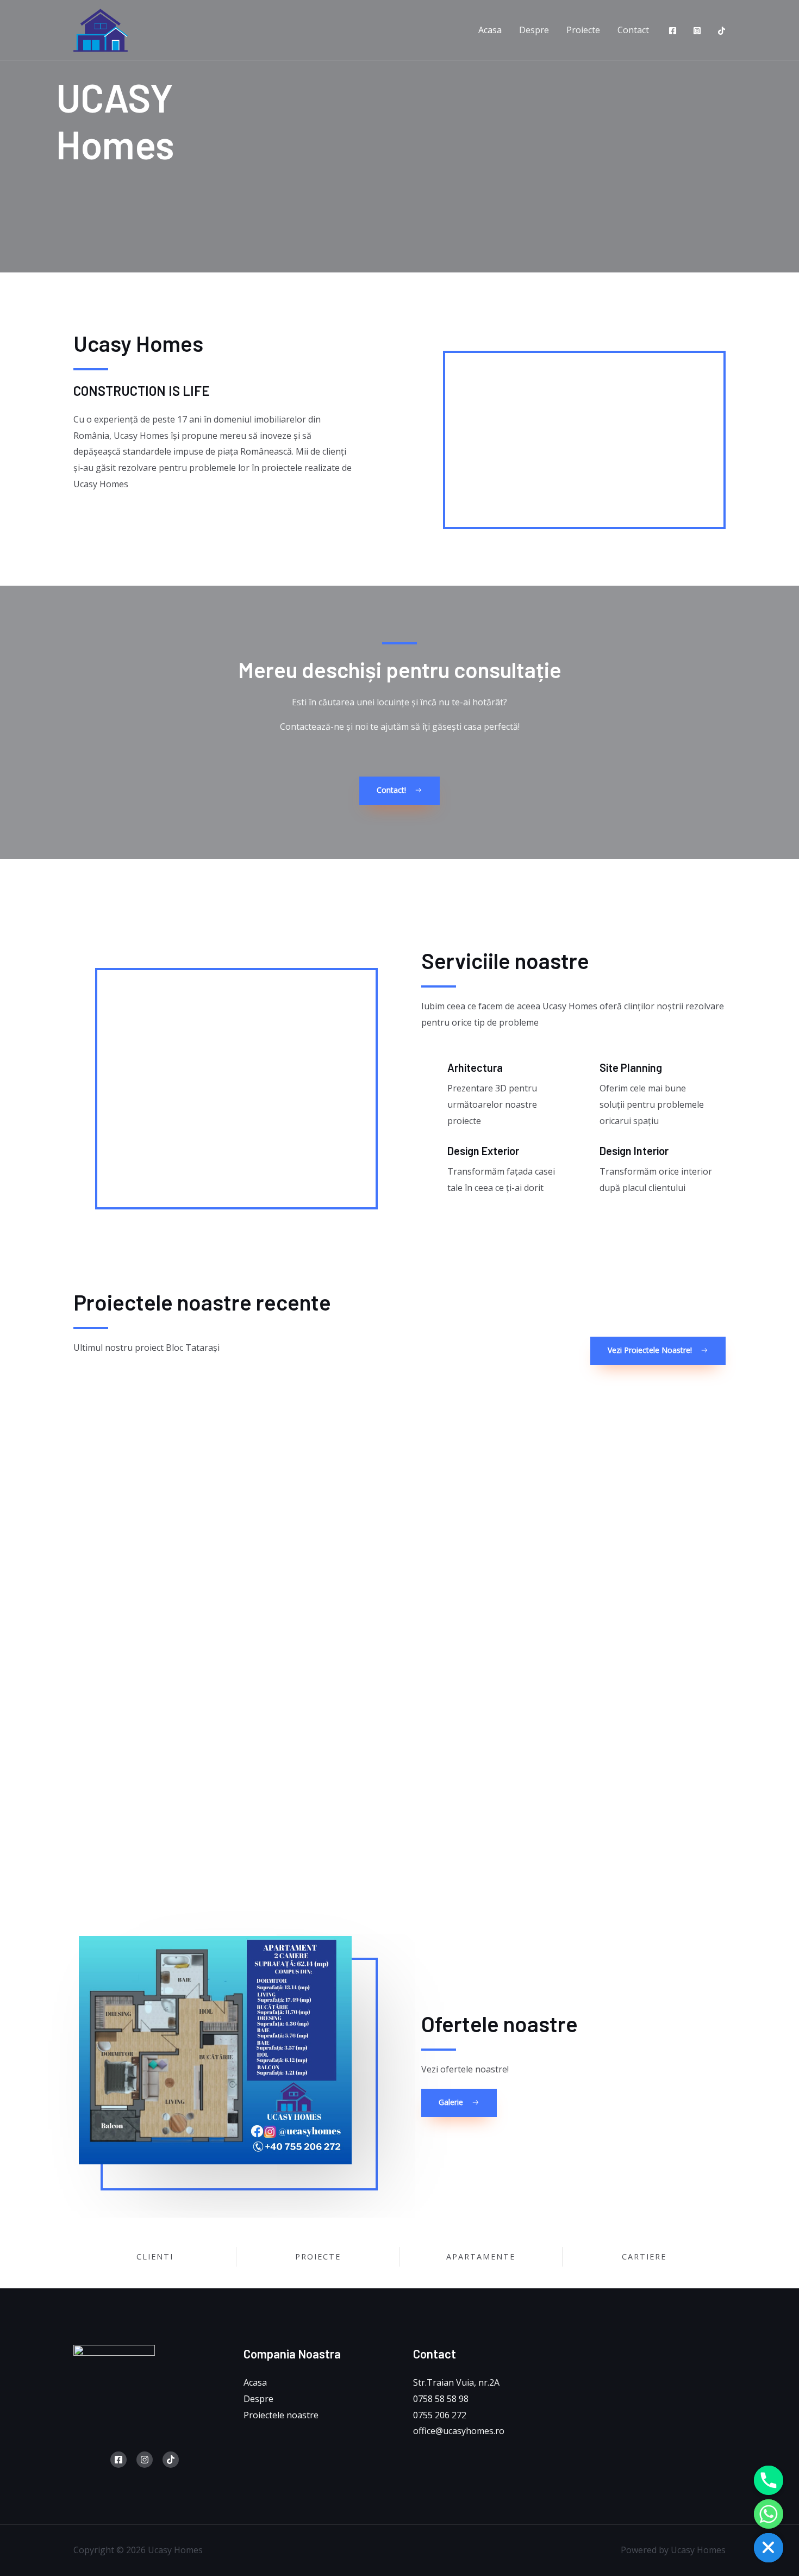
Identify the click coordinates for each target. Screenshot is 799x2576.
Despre (534, 30)
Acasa (490, 30)
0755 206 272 (440, 2415)
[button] (399, 791)
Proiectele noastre (281, 2415)
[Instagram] (697, 31)
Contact (633, 30)
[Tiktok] (722, 31)
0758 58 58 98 (441, 2399)
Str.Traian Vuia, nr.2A (456, 2382)
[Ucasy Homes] (101, 29)
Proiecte (583, 30)
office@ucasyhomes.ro (459, 2431)
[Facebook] (673, 31)
